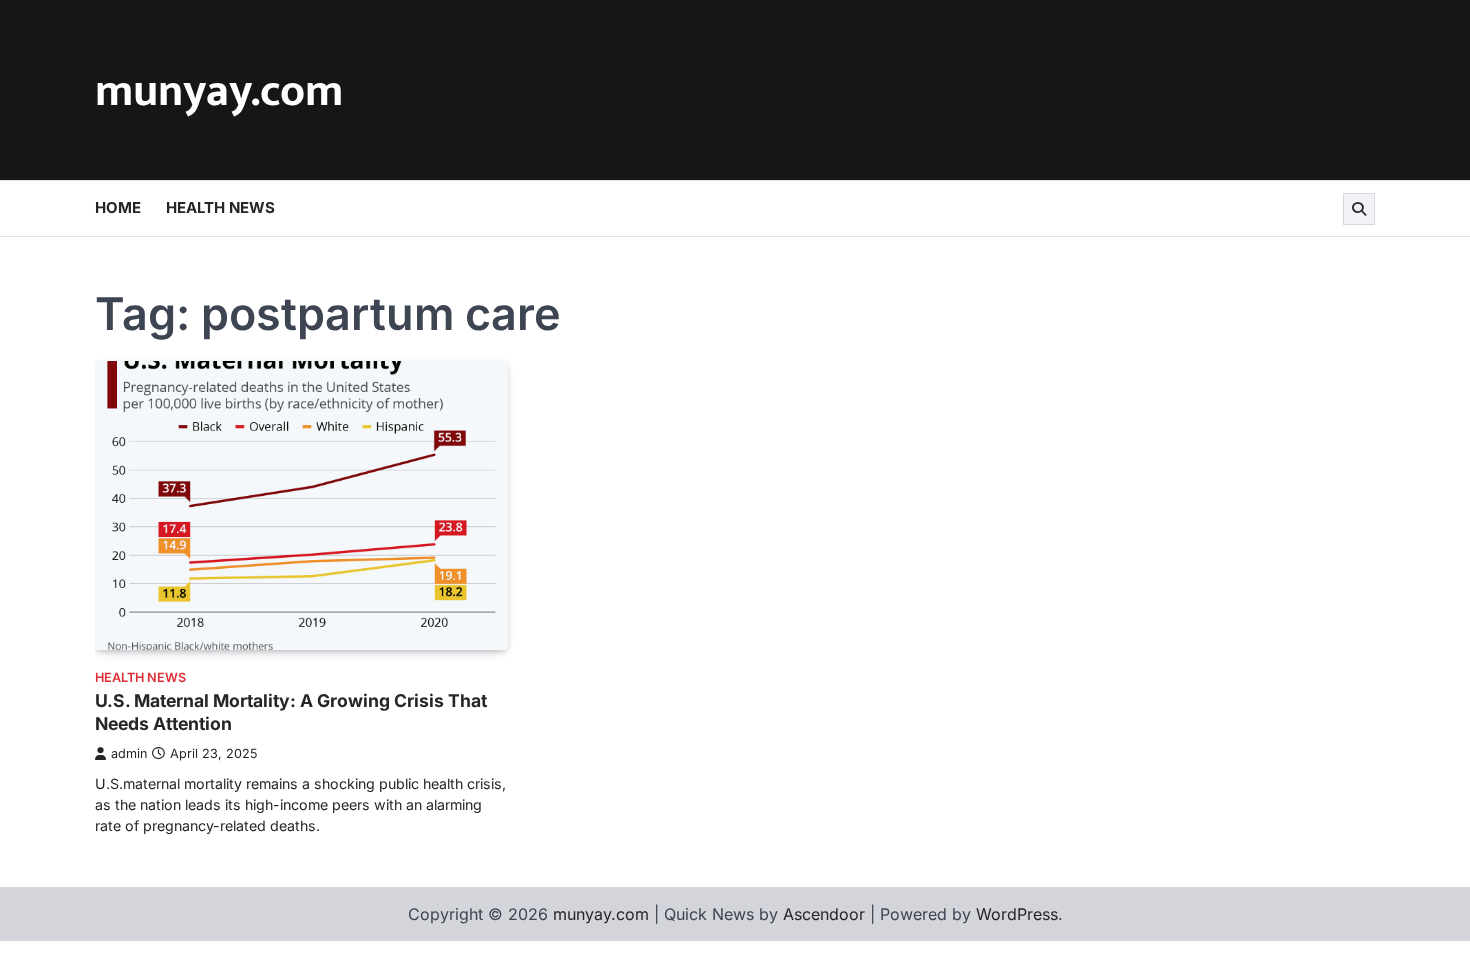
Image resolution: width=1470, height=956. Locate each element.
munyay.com (219, 91)
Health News (220, 207)
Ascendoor (824, 914)
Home (118, 207)
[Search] (1359, 209)
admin (129, 753)
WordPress (1017, 914)
